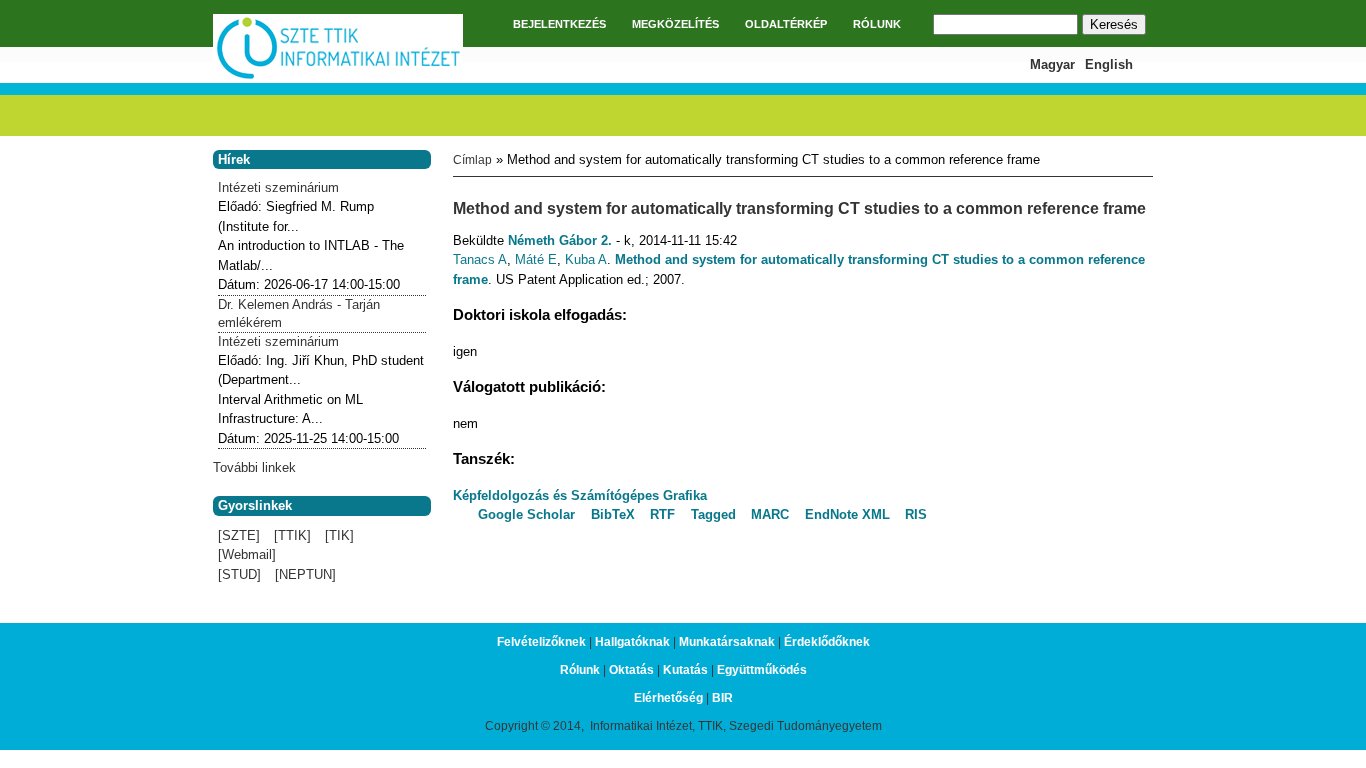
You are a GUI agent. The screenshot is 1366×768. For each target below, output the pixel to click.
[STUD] (239, 574)
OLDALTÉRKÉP (786, 24)
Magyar (1052, 64)
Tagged (713, 514)
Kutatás (685, 670)
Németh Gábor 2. (560, 240)
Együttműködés (762, 670)
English (1109, 64)
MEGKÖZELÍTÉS (675, 24)
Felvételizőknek (541, 642)
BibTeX (613, 514)
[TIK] (339, 535)
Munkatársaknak (727, 642)
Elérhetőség (668, 698)
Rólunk (580, 670)
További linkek (254, 467)
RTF (662, 514)
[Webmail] (247, 554)
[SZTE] (239, 535)
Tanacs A (480, 259)
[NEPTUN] (305, 574)
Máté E (536, 259)
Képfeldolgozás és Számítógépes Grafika (580, 495)
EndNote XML (847, 514)
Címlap (472, 160)
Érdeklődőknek (827, 642)
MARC (770, 514)
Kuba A (586, 259)
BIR (722, 698)
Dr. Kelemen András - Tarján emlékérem (299, 313)
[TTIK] (292, 535)
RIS (916, 514)
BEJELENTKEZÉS (559, 24)
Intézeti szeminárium (278, 187)
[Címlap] (338, 76)
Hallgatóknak (632, 642)
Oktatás (631, 670)
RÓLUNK (877, 24)
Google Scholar (526, 514)
